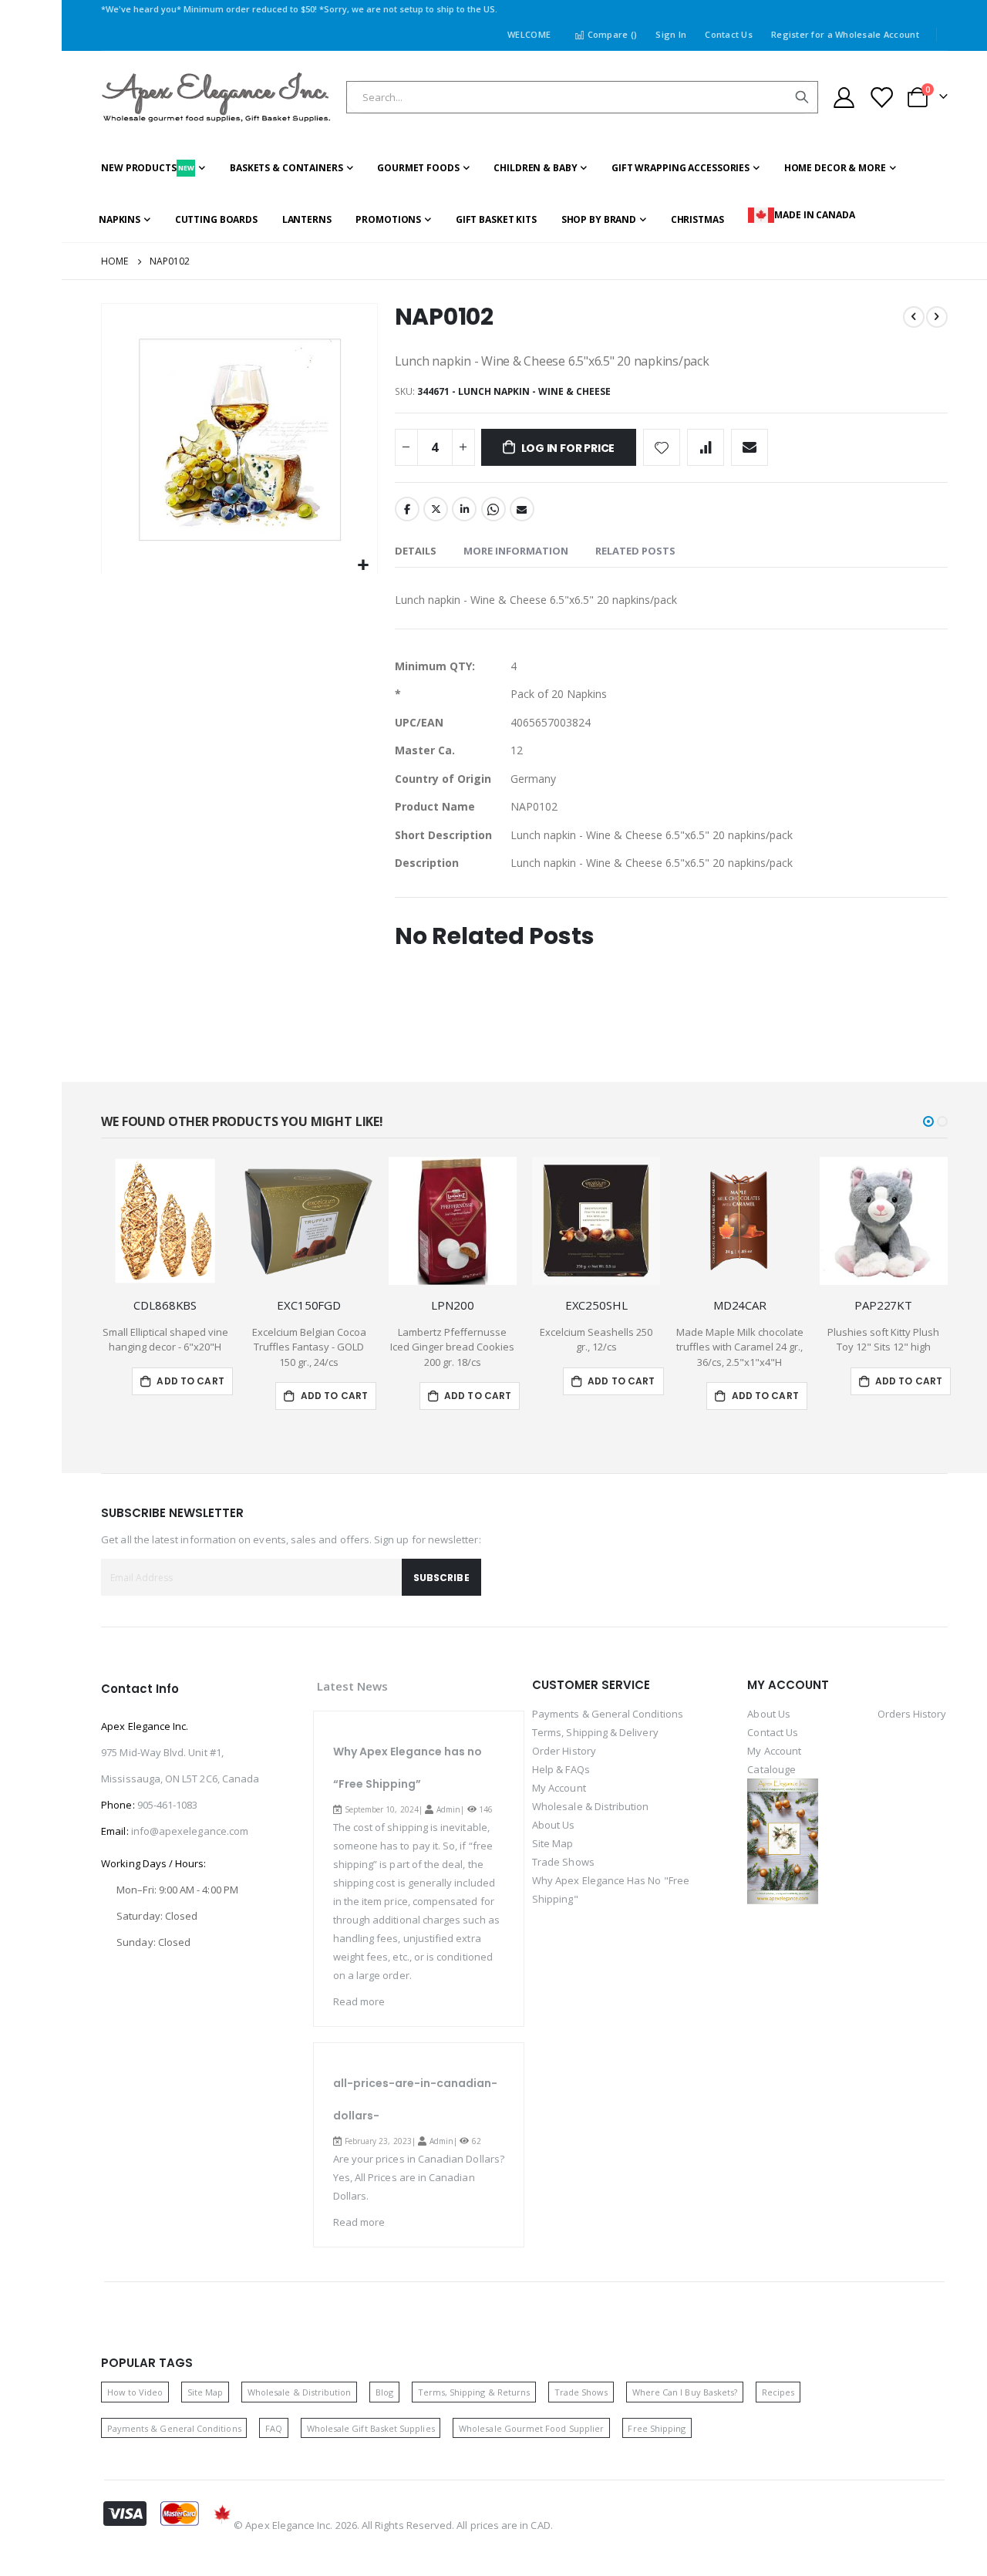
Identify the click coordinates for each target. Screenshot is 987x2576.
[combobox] (582, 97)
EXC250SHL (596, 1305)
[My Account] (844, 98)
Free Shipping (657, 2428)
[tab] (416, 551)
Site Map (553, 1843)
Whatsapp (493, 509)
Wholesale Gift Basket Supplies (371, 2428)
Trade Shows (563, 1862)
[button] (364, 566)
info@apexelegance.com (190, 1831)
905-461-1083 (168, 1805)
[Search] (802, 97)
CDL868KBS (165, 1305)
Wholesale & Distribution (591, 1806)
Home (115, 261)
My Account (559, 1788)
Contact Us (729, 34)
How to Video (135, 2392)
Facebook (407, 509)
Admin (448, 1809)
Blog (384, 2392)
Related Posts (635, 551)
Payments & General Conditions (608, 1714)
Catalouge (771, 1769)
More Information (516, 551)
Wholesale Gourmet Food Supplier (531, 2428)
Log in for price (568, 448)
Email (522, 509)
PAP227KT (883, 1305)
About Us (554, 1825)
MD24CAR (740, 1305)
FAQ (274, 2428)
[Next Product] (937, 317)
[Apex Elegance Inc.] (217, 98)
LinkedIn (464, 509)
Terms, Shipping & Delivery (595, 1732)
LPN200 (452, 1305)
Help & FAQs (561, 1769)
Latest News (353, 1686)
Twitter (436, 509)
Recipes (778, 2392)
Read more (359, 2001)
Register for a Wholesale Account (845, 34)
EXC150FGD (309, 1305)
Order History (564, 1751)
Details (416, 551)
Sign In (671, 34)
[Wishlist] (881, 98)
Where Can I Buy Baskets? (685, 2392)
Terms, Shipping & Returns (474, 2392)
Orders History (912, 1714)
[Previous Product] (914, 317)
